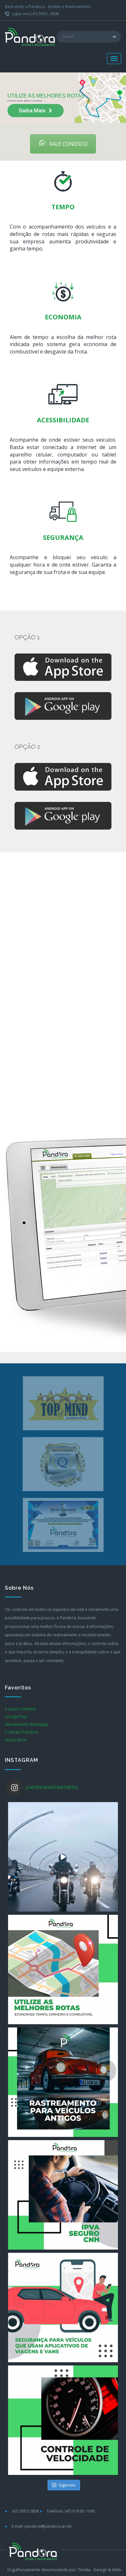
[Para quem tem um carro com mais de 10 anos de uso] (63, 2082)
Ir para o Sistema (20, 1709)
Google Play (16, 1717)
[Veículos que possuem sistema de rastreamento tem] (63, 1857)
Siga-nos (67, 2485)
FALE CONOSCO (68, 144)
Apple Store (16, 1740)
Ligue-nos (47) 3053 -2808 (35, 14)
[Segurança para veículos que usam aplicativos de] (63, 2308)
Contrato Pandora (21, 1732)
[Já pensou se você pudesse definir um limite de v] (63, 2420)
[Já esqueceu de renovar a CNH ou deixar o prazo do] (63, 2195)
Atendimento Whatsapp (27, 1724)
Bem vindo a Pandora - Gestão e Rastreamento (48, 7)
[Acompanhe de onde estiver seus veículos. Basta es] (63, 1970)
